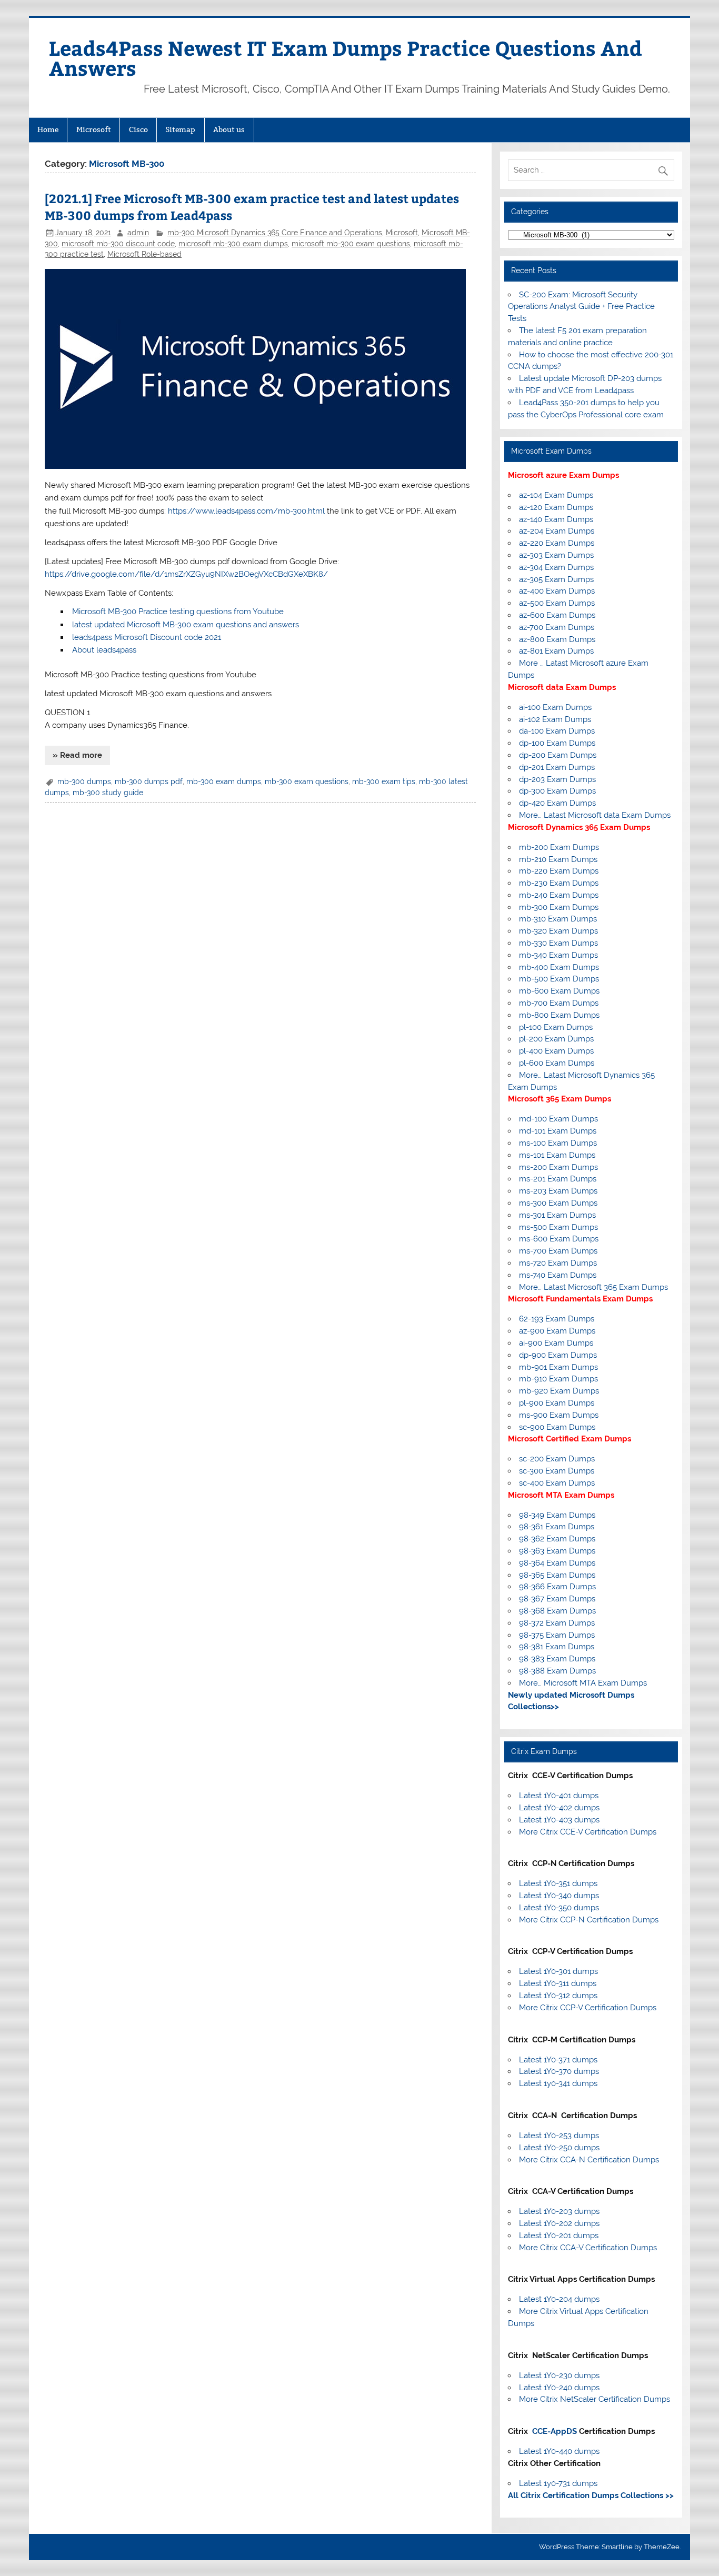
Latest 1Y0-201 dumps (559, 2236)
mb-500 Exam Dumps (559, 979)
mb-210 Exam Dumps (558, 859)
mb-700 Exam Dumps (559, 1003)
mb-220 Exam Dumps (559, 871)
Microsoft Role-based (144, 254)
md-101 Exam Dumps (558, 1131)
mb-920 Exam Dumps (559, 1391)
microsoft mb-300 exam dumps (233, 244)
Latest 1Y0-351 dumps (558, 1883)
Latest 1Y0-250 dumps (559, 2148)
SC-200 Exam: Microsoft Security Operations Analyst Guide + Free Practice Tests (581, 307)
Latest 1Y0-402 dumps (559, 1808)
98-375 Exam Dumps (557, 1635)
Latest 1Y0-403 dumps (559, 1820)
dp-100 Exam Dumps (557, 743)
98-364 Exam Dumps (557, 1563)
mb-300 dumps (84, 781)
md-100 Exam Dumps (558, 1119)
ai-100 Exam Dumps (555, 707)
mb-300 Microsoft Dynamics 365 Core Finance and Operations (275, 233)
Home (48, 129)
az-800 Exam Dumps (557, 639)
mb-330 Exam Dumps (558, 943)
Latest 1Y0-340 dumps (559, 1896)
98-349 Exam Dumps (557, 1515)
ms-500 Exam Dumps (558, 1227)
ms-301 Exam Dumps (557, 1215)
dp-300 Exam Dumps (557, 791)
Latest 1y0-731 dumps (558, 2483)
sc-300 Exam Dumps (557, 1471)
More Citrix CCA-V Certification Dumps (588, 2248)
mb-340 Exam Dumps (558, 955)
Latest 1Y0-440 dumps (559, 2451)
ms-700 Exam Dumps (558, 1251)
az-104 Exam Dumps (556, 495)
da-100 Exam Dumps (557, 731)
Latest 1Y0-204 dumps (559, 2299)
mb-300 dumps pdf (149, 781)
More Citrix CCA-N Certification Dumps (589, 2160)
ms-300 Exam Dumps (558, 1203)
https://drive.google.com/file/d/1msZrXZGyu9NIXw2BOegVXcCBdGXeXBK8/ (186, 574)
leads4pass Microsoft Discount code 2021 (147, 637)
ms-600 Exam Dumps (559, 1239)
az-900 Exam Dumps (557, 1331)
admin (138, 233)
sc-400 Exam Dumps (557, 1483)
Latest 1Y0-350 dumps (559, 1908)
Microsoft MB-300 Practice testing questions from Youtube (178, 612)
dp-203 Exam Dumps (557, 779)
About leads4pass (104, 650)
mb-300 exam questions (307, 781)
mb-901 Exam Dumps (558, 1367)
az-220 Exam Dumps (557, 543)
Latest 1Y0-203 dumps (559, 2211)
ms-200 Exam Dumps (558, 1167)
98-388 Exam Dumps (557, 1671)
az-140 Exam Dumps (556, 519)
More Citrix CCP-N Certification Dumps (589, 1920)
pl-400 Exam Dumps (556, 1051)
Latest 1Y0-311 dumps (558, 1983)
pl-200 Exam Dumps (556, 1039)
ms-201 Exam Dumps (558, 1179)
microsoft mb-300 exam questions (351, 244)
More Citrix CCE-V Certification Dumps (588, 1832)
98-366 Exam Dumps (557, 1587)
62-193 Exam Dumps (557, 1319)
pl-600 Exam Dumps (557, 1063)
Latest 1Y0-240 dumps (559, 2388)
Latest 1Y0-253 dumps (559, 2136)
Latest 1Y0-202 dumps (559, 2223)
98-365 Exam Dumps (557, 1575)
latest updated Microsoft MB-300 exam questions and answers (186, 625)
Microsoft (94, 129)
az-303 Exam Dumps (556, 555)
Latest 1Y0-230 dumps (559, 2375)
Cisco (138, 129)
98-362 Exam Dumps (557, 1539)
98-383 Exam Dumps (557, 1659)
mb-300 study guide (108, 793)
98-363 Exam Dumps (557, 1551)
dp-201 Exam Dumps (557, 767)
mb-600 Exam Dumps (559, 991)
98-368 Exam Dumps (557, 1611)
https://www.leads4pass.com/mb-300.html (246, 511)
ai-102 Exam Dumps (555, 719)
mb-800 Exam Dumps (559, 1015)
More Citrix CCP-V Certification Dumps (588, 2008)
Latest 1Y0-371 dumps (558, 2060)
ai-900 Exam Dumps (556, 1343)
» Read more (77, 755)
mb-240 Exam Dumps (559, 895)
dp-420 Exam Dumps (557, 803)
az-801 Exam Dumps (556, 651)
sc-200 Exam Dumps (557, 1459)
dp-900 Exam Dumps (558, 1355)
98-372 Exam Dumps (557, 1623)
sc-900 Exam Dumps (557, 1427)
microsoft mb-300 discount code (118, 244)
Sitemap (180, 129)
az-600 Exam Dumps (557, 615)
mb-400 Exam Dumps (559, 967)
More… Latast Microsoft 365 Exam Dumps (593, 1287)
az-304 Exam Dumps (556, 567)
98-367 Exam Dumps (557, 1599)
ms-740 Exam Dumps (558, 1275)
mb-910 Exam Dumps (558, 1379)
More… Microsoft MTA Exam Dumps (583, 1683)
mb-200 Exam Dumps (559, 847)
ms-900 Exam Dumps (559, 1415)
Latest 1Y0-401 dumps (559, 1796)
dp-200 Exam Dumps (558, 755)
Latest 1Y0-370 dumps (559, 2071)
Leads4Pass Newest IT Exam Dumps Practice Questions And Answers (346, 58)
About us (229, 129)
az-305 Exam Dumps (556, 579)
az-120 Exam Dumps (556, 507)
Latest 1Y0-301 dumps (558, 1971)
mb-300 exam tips (384, 781)
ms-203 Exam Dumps (558, 1191)
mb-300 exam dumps (224, 781)
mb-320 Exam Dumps (558, 931)
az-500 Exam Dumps (557, 603)
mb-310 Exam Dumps (558, 919)
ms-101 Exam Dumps (557, 1155)
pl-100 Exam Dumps (556, 1027)
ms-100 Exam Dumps (558, 1143)
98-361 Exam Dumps (557, 1527)
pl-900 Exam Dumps (557, 1403)
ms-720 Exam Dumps (558, 1263)
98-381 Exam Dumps (557, 1647)
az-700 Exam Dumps (557, 627)
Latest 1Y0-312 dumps (558, 1996)
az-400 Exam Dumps (557, 591)
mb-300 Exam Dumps (559, 907)
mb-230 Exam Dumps (559, 883)
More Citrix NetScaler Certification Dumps (595, 2399)
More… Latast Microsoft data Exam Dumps (595, 815)
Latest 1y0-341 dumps (558, 2083)
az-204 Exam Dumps (557, 531)
